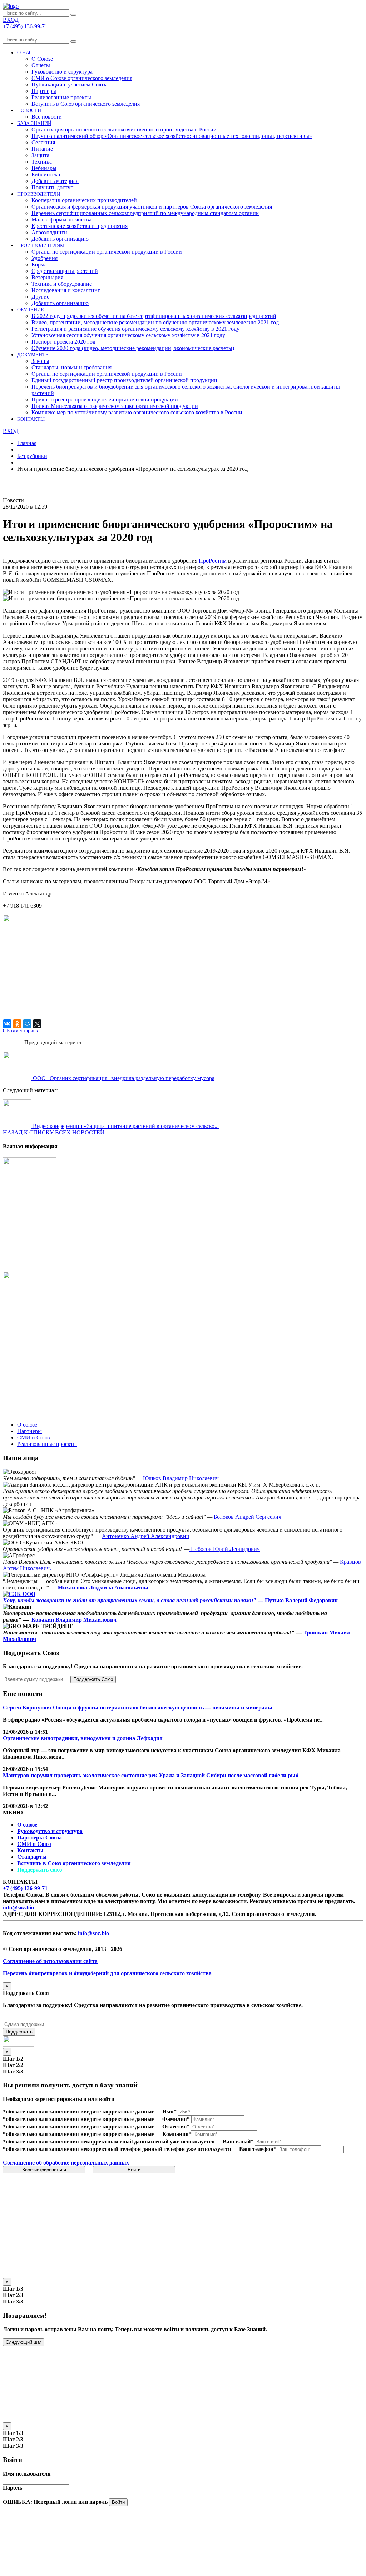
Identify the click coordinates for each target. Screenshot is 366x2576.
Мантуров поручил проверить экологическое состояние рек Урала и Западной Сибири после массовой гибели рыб (151, 1775)
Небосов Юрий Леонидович (225, 1549)
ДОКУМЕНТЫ (33, 355)
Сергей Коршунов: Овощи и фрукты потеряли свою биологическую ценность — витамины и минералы (138, 1708)
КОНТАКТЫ (31, 419)
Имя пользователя (27, 2474)
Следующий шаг (24, 2342)
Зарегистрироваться (44, 2170)
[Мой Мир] (27, 1024)
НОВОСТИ (29, 111)
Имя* (169, 2111)
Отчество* (176, 2126)
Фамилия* (176, 2119)
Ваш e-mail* (238, 2141)
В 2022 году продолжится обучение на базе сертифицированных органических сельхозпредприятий (154, 316)
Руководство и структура (50, 1831)
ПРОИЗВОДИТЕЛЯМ (41, 246)
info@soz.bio (18, 1908)
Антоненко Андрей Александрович (145, 1536)
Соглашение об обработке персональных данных (66, 2163)
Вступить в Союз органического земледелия (86, 104)
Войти (134, 2170)
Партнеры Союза (39, 1838)
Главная (27, 443)
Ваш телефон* (258, 2149)
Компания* (177, 2134)
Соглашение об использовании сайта (50, 1961)
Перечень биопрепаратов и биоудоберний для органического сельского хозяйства (107, 1973)
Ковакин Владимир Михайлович (74, 1620)
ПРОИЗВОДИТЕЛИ (39, 194)
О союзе (27, 1825)
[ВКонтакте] (7, 1024)
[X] (37, 1024)
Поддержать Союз (93, 1679)
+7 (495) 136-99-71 (25, 1888)
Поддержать (19, 2032)
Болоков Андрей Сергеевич (248, 1517)
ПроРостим (213, 561)
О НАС (25, 53)
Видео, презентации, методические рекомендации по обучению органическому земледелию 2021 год (155, 322)
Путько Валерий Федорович (301, 1600)
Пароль (13, 2488)
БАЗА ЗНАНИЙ (34, 123)
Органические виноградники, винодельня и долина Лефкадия (83, 1738)
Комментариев (20, 1031)
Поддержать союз (39, 1870)
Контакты (30, 1850)
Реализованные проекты (61, 97)
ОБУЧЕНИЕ (31, 310)
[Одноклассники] (17, 1024)
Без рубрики (32, 456)
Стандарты (32, 1857)
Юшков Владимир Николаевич (181, 1478)
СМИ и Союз (34, 1844)
